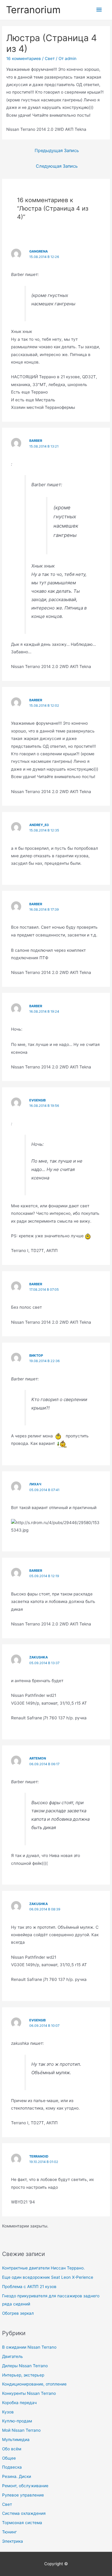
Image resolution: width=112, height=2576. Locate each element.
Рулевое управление (23, 2495)
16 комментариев (24, 58)
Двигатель (13, 2356)
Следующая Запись (57, 166)
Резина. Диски (17, 2476)
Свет (7, 2504)
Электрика (13, 2541)
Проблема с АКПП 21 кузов (29, 2287)
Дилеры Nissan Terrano (25, 2366)
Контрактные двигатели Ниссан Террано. (43, 2268)
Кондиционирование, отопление (34, 2384)
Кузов (8, 2412)
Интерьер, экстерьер (23, 2375)
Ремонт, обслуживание (25, 2486)
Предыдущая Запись (57, 151)
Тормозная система (22, 2523)
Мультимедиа (16, 2440)
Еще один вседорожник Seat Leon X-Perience (48, 2277)
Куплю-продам (17, 2421)
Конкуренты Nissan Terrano (29, 2393)
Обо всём (12, 2449)
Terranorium (33, 10)
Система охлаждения (24, 2513)
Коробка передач (19, 2403)
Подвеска (12, 2467)
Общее (9, 2458)
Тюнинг (9, 2532)
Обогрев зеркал (18, 2313)
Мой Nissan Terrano (21, 2430)
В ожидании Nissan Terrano (29, 2347)
